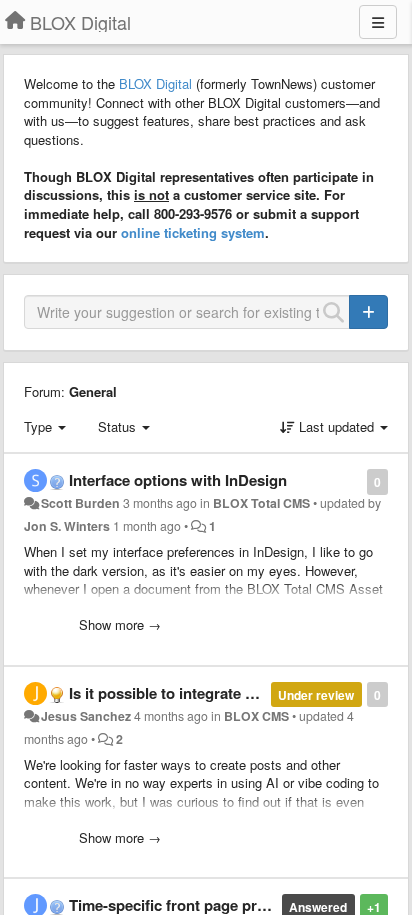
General (93, 391)
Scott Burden (80, 503)
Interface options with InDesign (178, 480)
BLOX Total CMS (261, 503)
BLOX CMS (256, 716)
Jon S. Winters (67, 526)
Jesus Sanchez (86, 716)
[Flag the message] (356, 480)
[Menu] (378, 22)
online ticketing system (193, 232)
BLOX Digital (155, 83)
